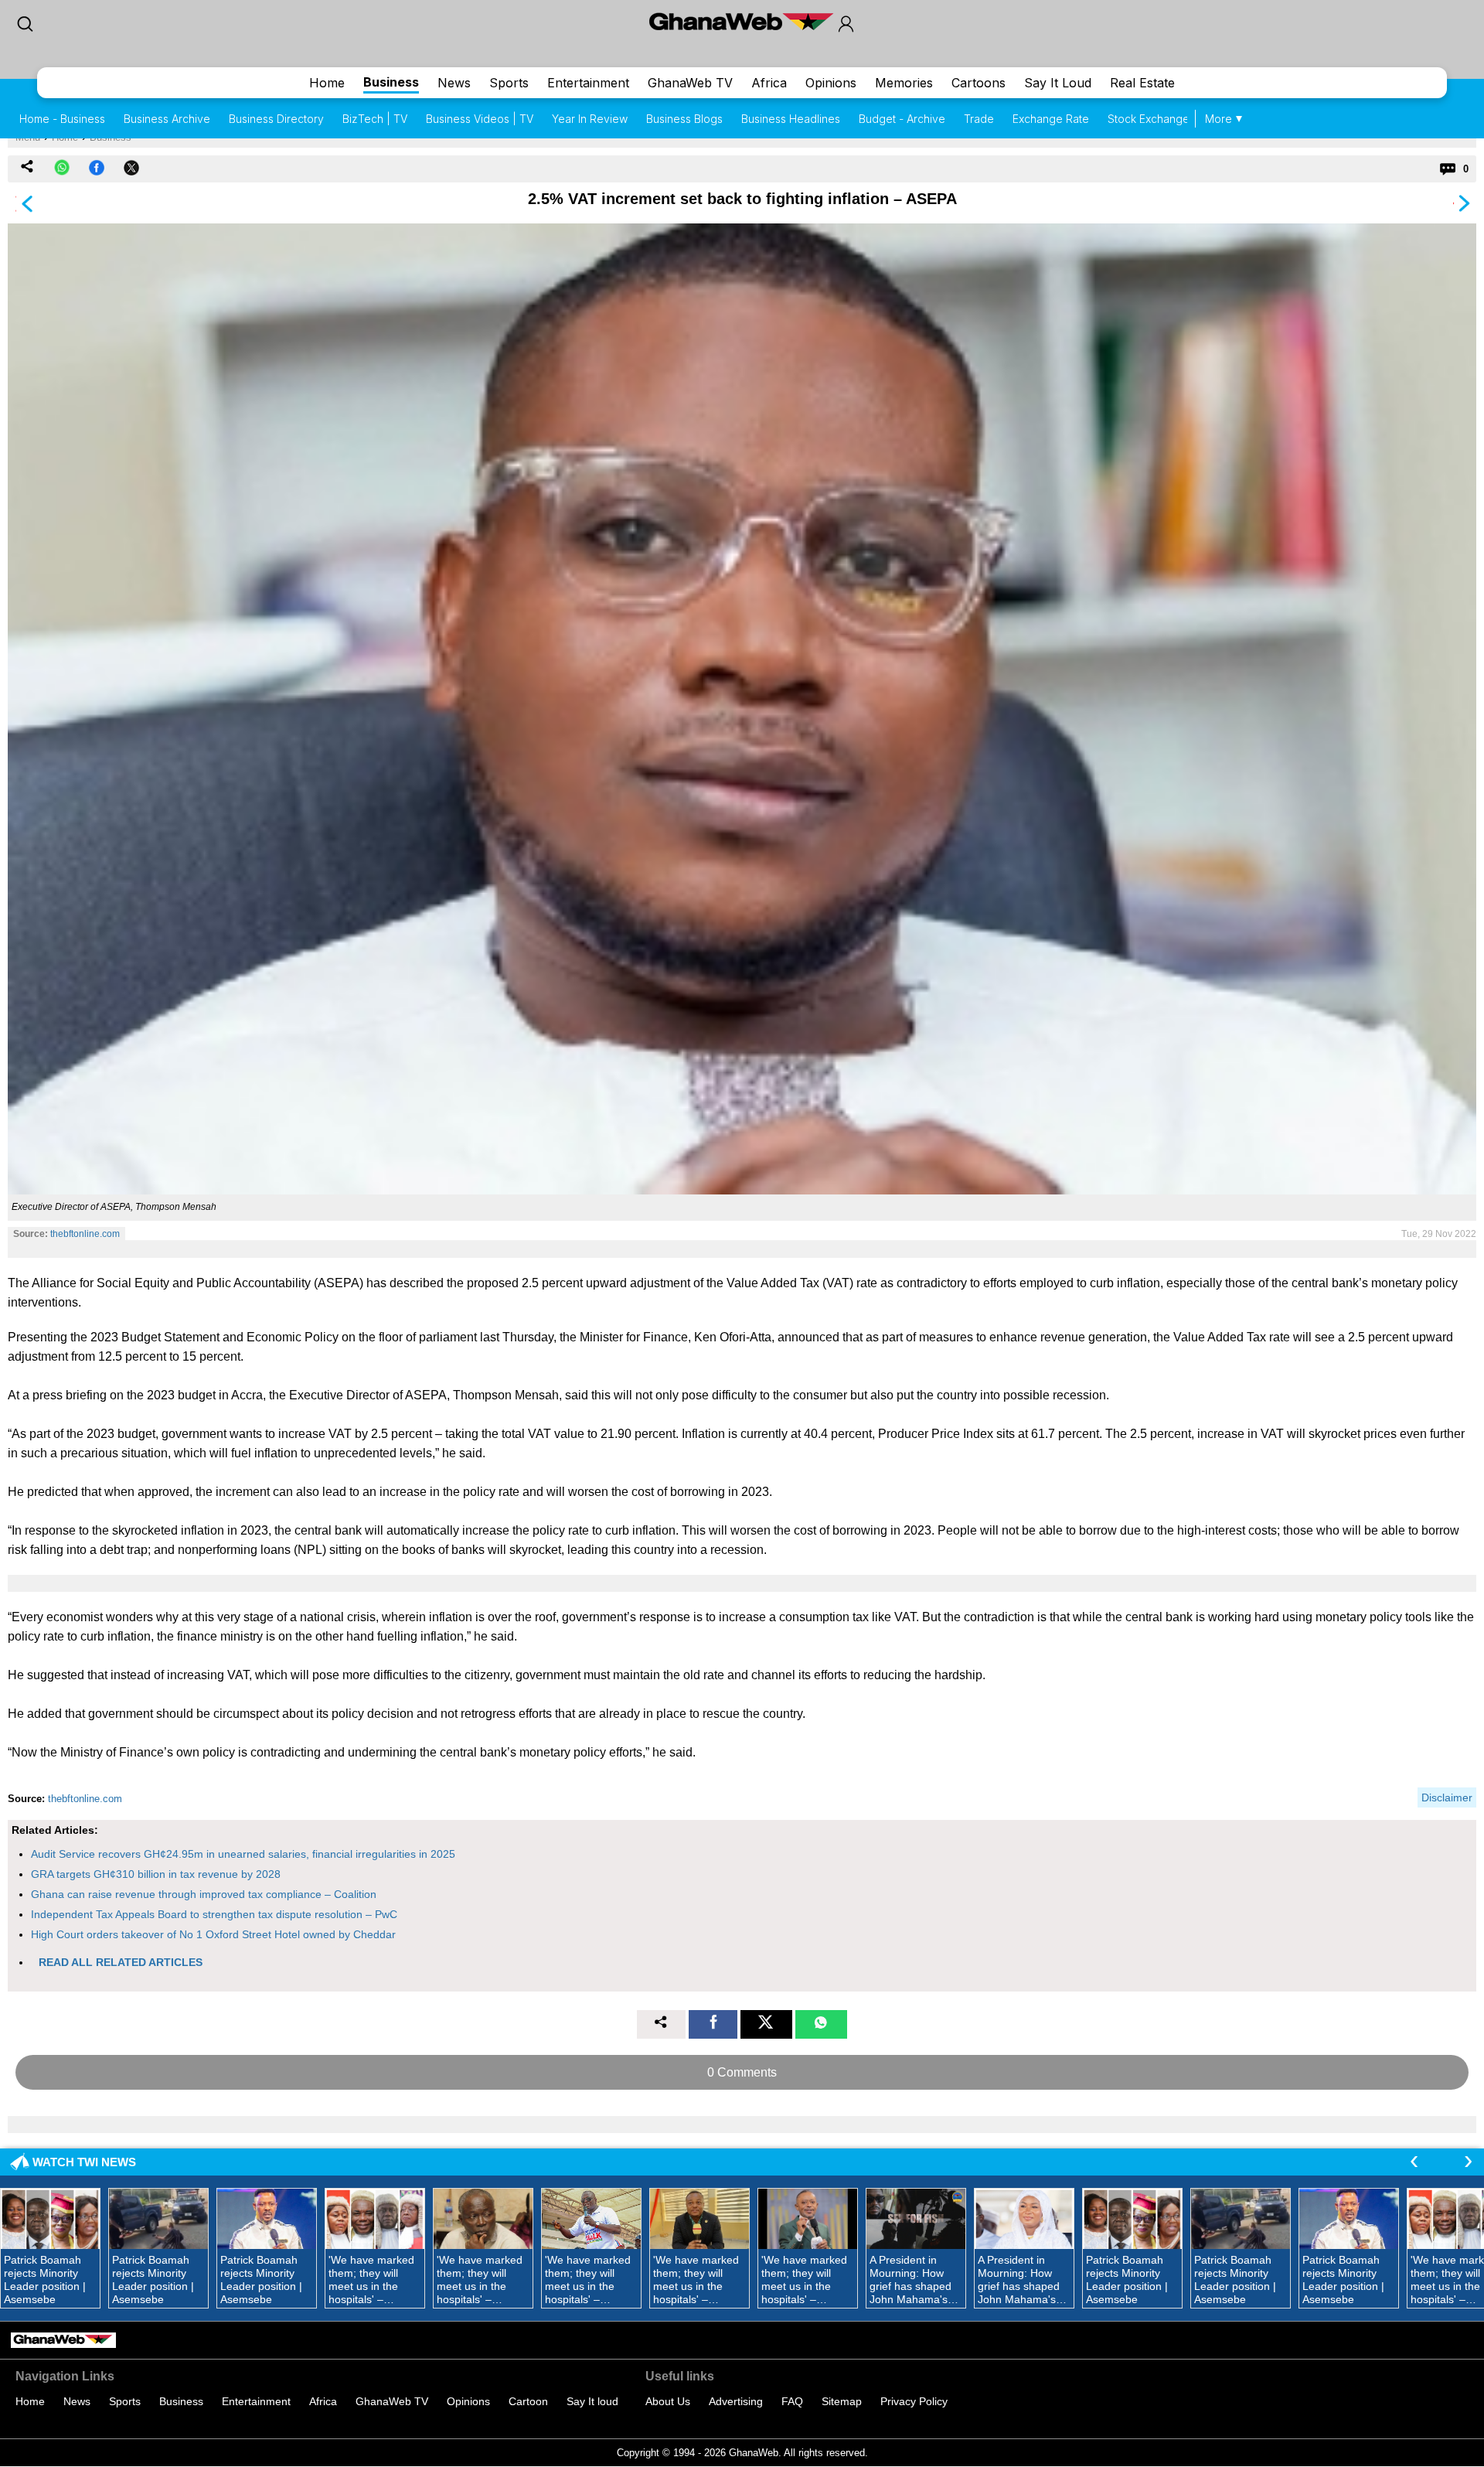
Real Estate (1142, 83)
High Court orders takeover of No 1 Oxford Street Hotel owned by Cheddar (213, 1934)
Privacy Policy (914, 2401)
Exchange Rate (1051, 119)
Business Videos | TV (480, 119)
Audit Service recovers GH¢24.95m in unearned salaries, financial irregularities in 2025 (243, 1854)
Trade (979, 119)
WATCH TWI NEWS (84, 2162)
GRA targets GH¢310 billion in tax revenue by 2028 (156, 1874)
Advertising (736, 2401)
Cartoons (979, 83)
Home (327, 83)
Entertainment (588, 83)
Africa (769, 83)
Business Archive (167, 119)
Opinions (831, 83)
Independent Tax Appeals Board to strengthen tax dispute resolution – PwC (214, 1914)
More (1219, 119)
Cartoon (528, 2401)
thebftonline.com (85, 1234)
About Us (668, 2401)
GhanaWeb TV (690, 83)
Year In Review (590, 119)
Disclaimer (1447, 1797)
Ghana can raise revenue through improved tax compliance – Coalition (204, 1894)
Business (391, 82)
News (454, 83)
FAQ (792, 2401)
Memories (904, 83)
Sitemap (842, 2401)
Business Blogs (684, 119)
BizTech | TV (375, 119)
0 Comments (742, 2072)
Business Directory (276, 119)
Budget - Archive (902, 119)
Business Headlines (791, 119)
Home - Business (62, 119)
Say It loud (592, 2401)
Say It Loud (1058, 83)
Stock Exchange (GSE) (1164, 119)
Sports (509, 83)
